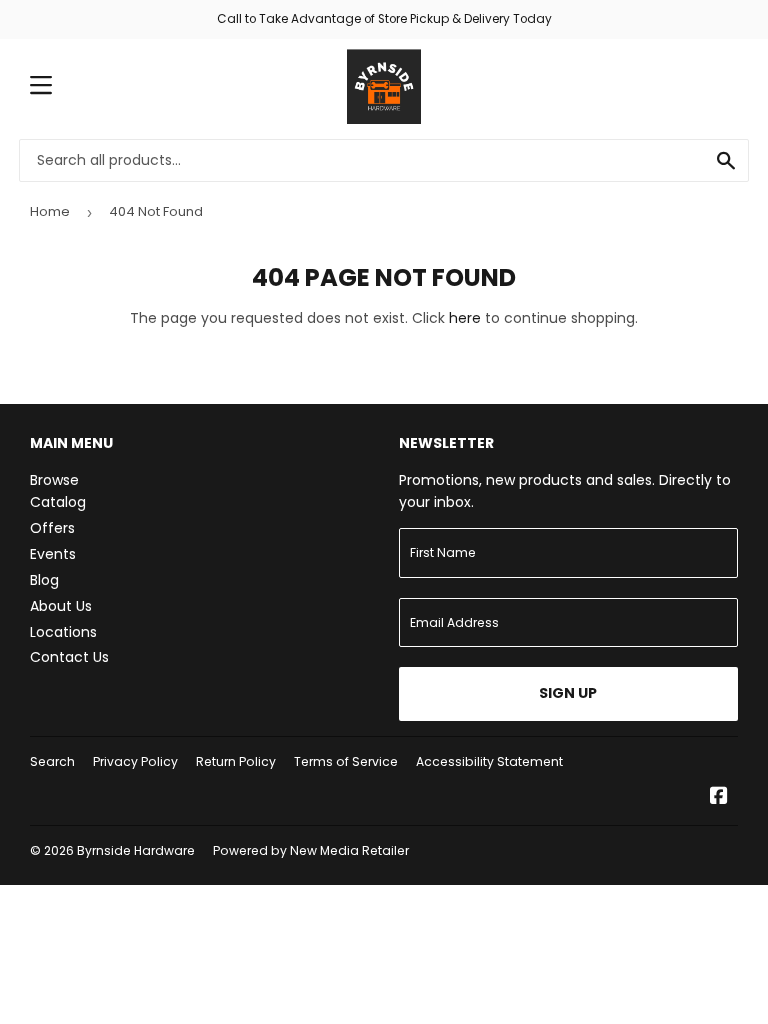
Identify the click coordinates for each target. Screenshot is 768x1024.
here (465, 318)
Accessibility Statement (489, 761)
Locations (63, 632)
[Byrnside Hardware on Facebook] (719, 798)
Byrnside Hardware (136, 850)
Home (50, 211)
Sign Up (568, 693)
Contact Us (69, 657)
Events (53, 554)
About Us (61, 606)
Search (52, 761)
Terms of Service (346, 761)
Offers (52, 528)
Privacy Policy (135, 761)
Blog (44, 580)
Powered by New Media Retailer (311, 850)
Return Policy (236, 761)
